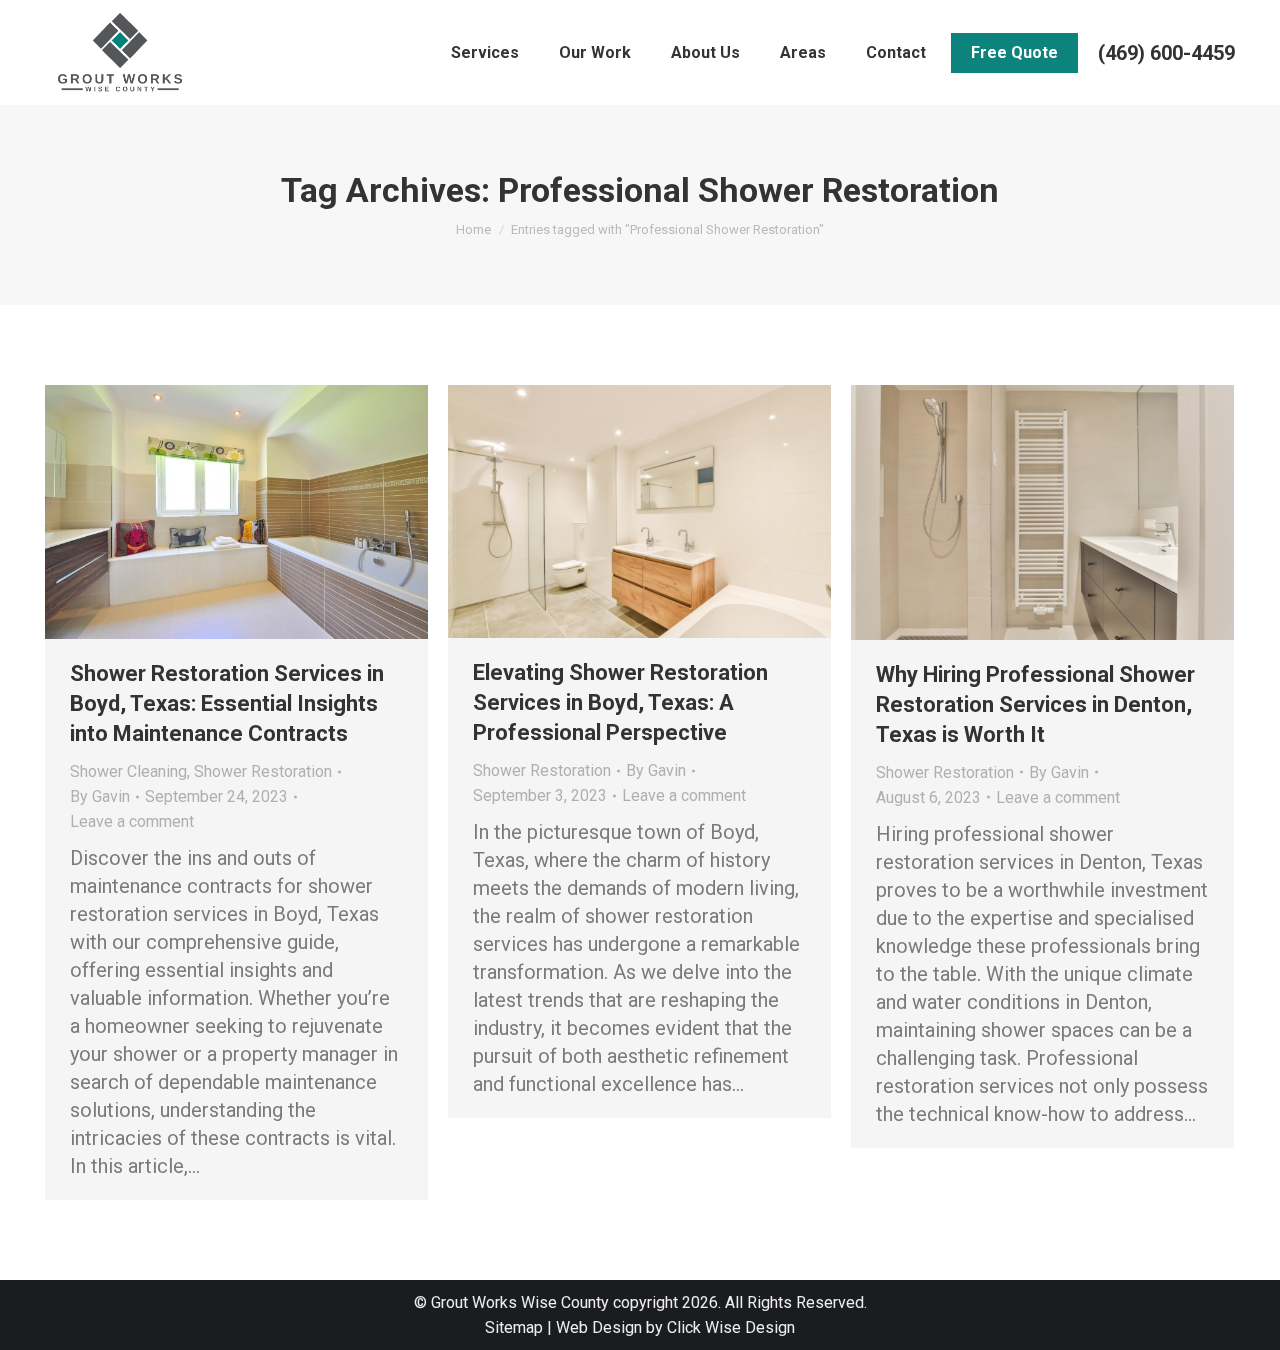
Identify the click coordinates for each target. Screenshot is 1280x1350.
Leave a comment (132, 821)
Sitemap (514, 1327)
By (100, 796)
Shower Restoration (263, 771)
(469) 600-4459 (1166, 53)
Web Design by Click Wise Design (675, 1327)
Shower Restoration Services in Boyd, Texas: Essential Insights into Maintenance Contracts (227, 703)
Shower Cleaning (128, 771)
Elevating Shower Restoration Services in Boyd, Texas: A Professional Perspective (620, 702)
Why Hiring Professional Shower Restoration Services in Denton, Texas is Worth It (1035, 704)
